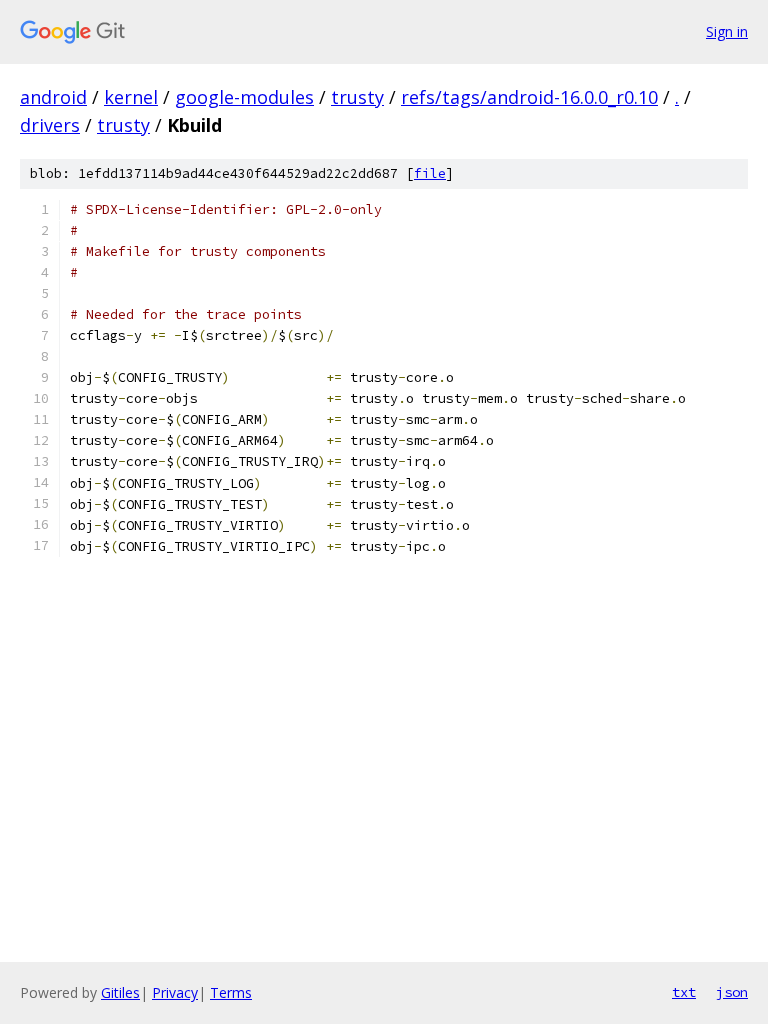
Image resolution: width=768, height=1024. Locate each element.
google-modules (244, 97)
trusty (357, 97)
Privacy (175, 992)
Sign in (727, 31)
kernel (131, 97)
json (732, 992)
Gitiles (120, 992)
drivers (50, 125)
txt (684, 992)
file (430, 173)
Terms (231, 992)
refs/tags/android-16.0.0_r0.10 (529, 97)
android (53, 97)
